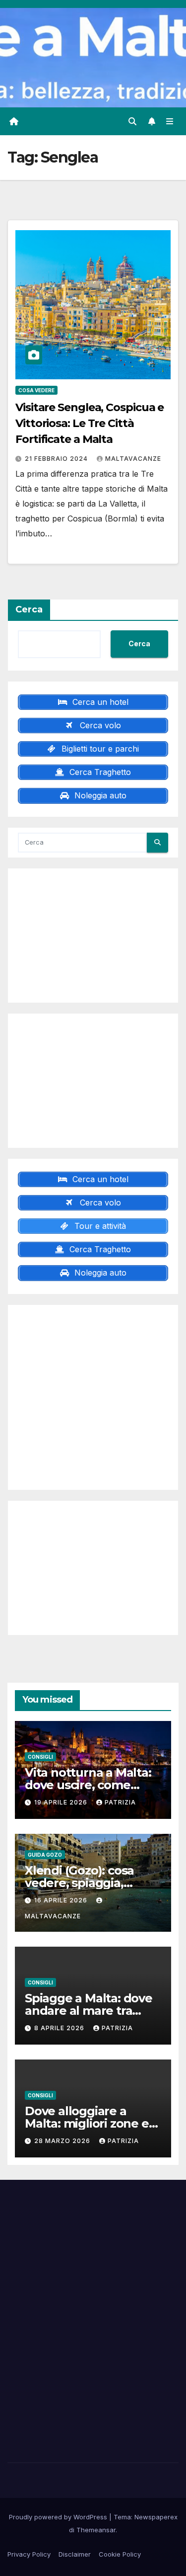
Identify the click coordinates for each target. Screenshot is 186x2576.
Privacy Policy (29, 2554)
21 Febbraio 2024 (57, 459)
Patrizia (120, 1802)
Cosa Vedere (36, 390)
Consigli (40, 1757)
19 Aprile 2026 (62, 1802)
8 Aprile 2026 (60, 2028)
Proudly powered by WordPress (59, 2517)
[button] (132, 121)
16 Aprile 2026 (62, 1900)
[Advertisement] (93, 936)
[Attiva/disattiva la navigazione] (170, 122)
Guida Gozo (45, 1855)
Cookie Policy (120, 2554)
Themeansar (96, 2530)
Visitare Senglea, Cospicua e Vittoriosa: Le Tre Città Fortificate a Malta (90, 423)
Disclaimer (75, 2554)
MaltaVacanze (133, 459)
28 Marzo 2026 (63, 2141)
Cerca (29, 609)
